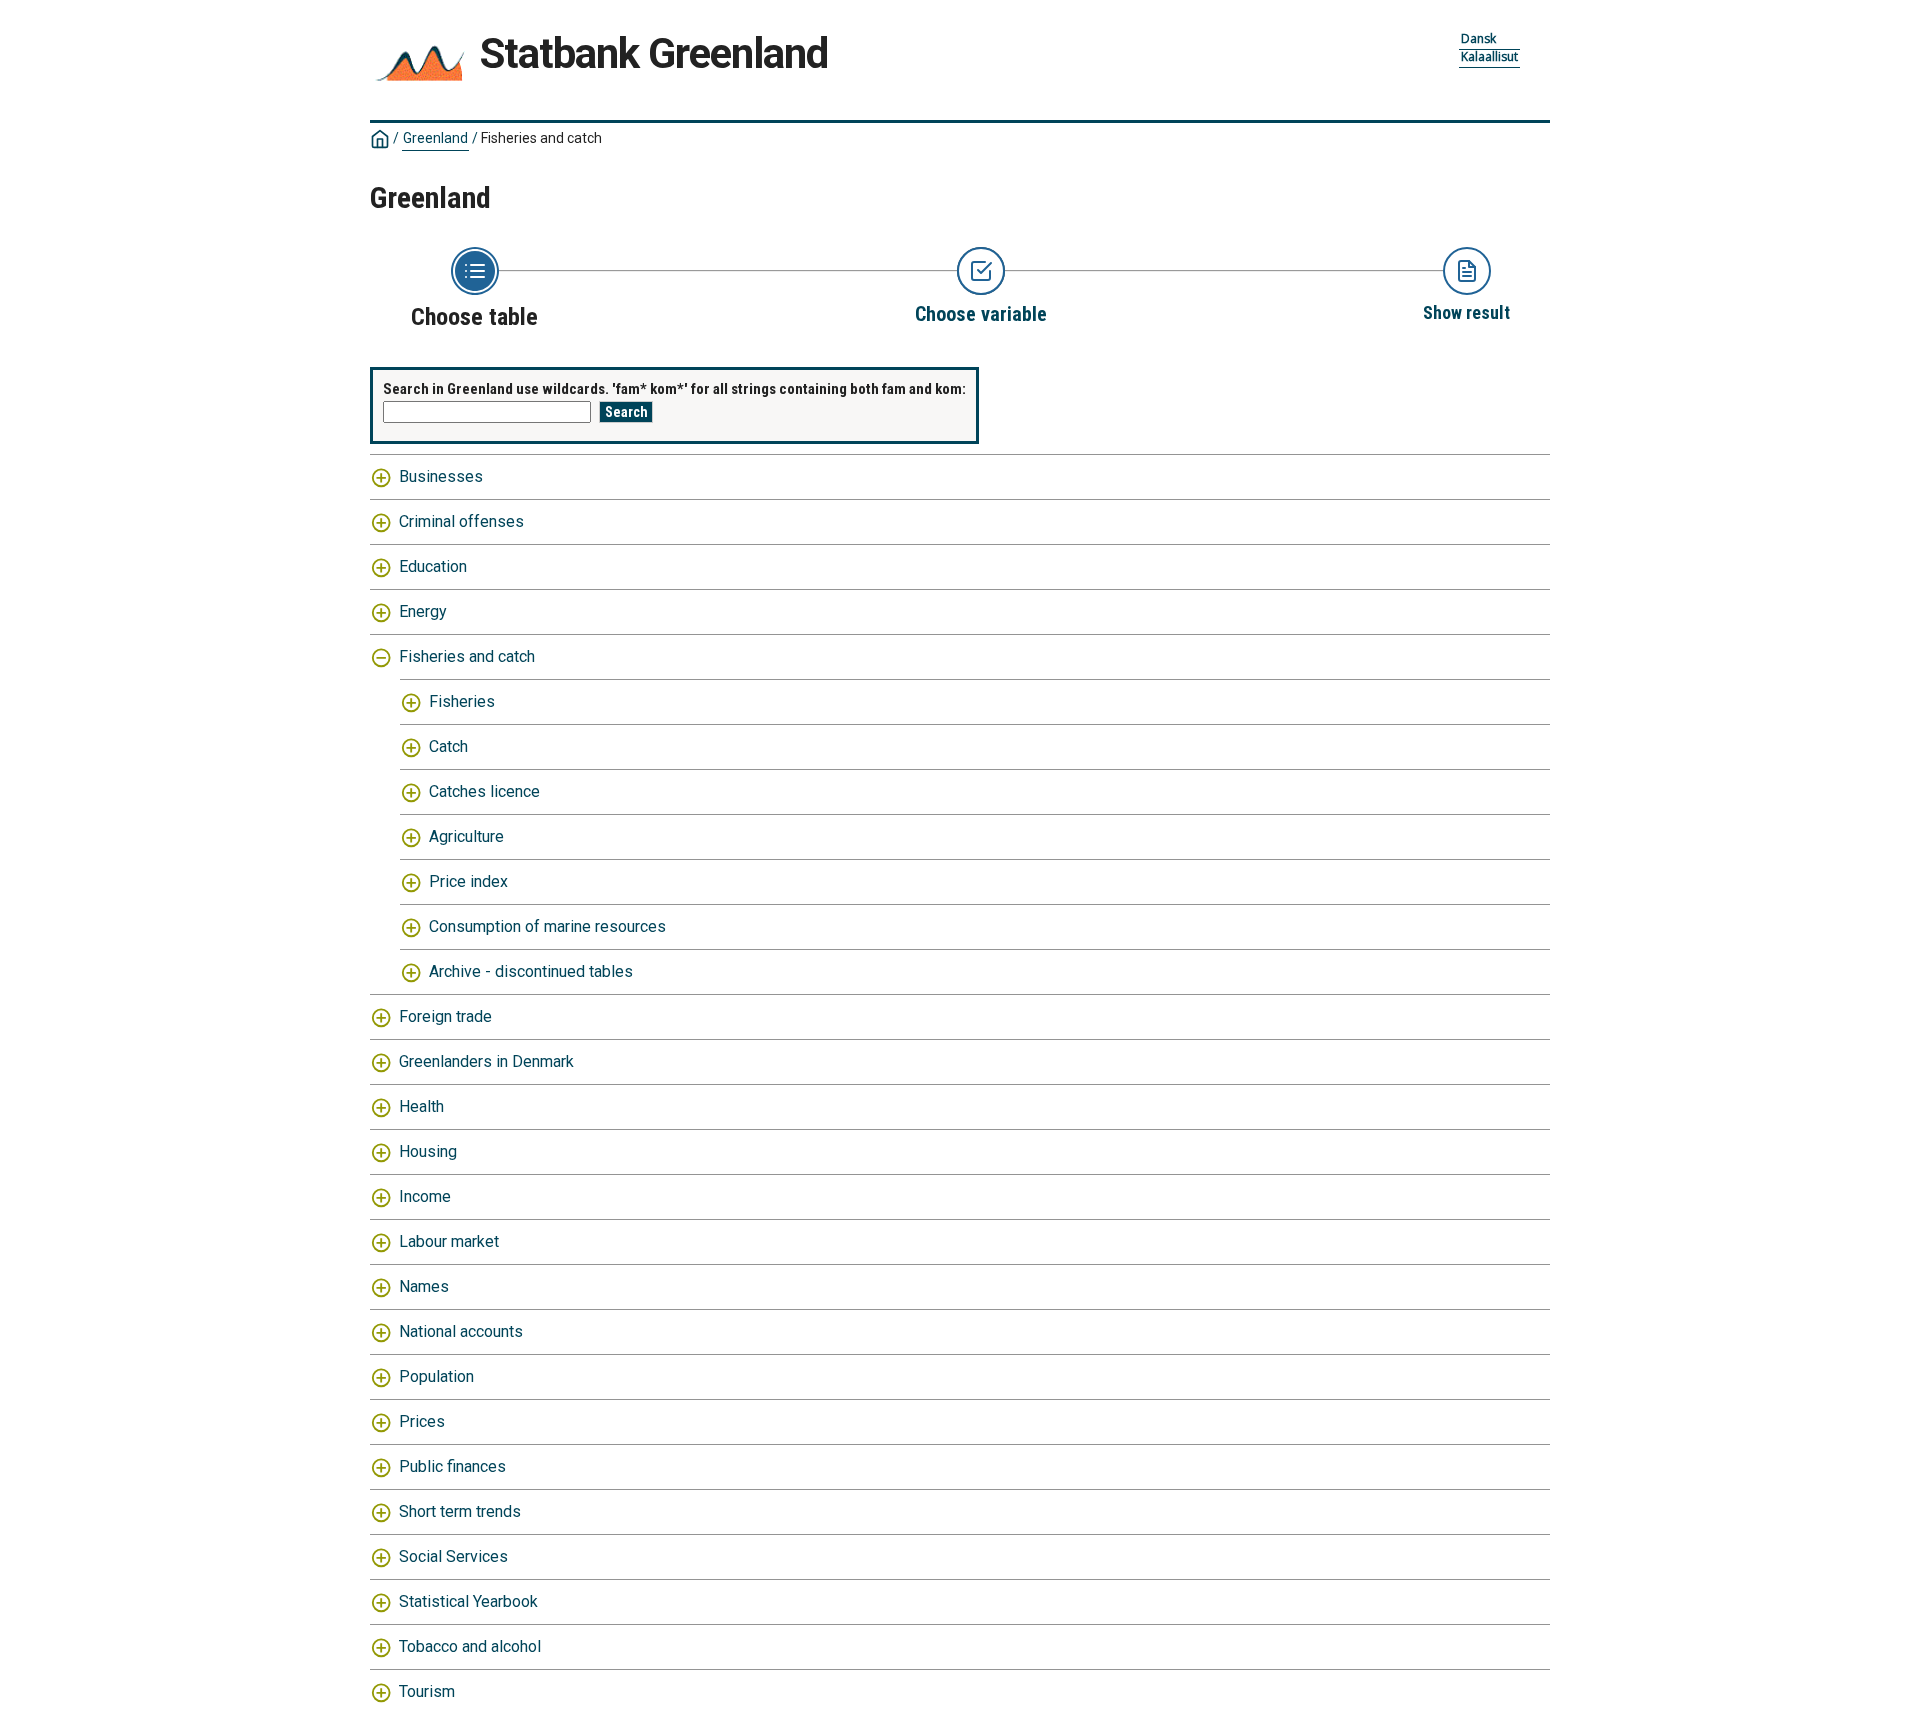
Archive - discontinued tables (531, 971)
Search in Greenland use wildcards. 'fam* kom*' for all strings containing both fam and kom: (674, 389)
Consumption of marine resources (547, 926)
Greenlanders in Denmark (486, 1061)
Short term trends (460, 1511)
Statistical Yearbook (468, 1601)
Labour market (449, 1241)
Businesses (441, 476)
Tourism (427, 1691)
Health (421, 1106)
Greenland (435, 138)
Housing (428, 1151)
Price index (468, 881)
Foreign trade (445, 1016)
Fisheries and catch (467, 656)
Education (433, 566)
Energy (423, 611)
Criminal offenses (461, 521)
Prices (422, 1421)
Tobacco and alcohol (470, 1646)
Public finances (452, 1466)
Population (436, 1376)
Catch (448, 746)
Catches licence (484, 791)
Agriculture (466, 836)
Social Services (453, 1556)
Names (424, 1286)
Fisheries (462, 701)
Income (425, 1196)
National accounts (461, 1331)
